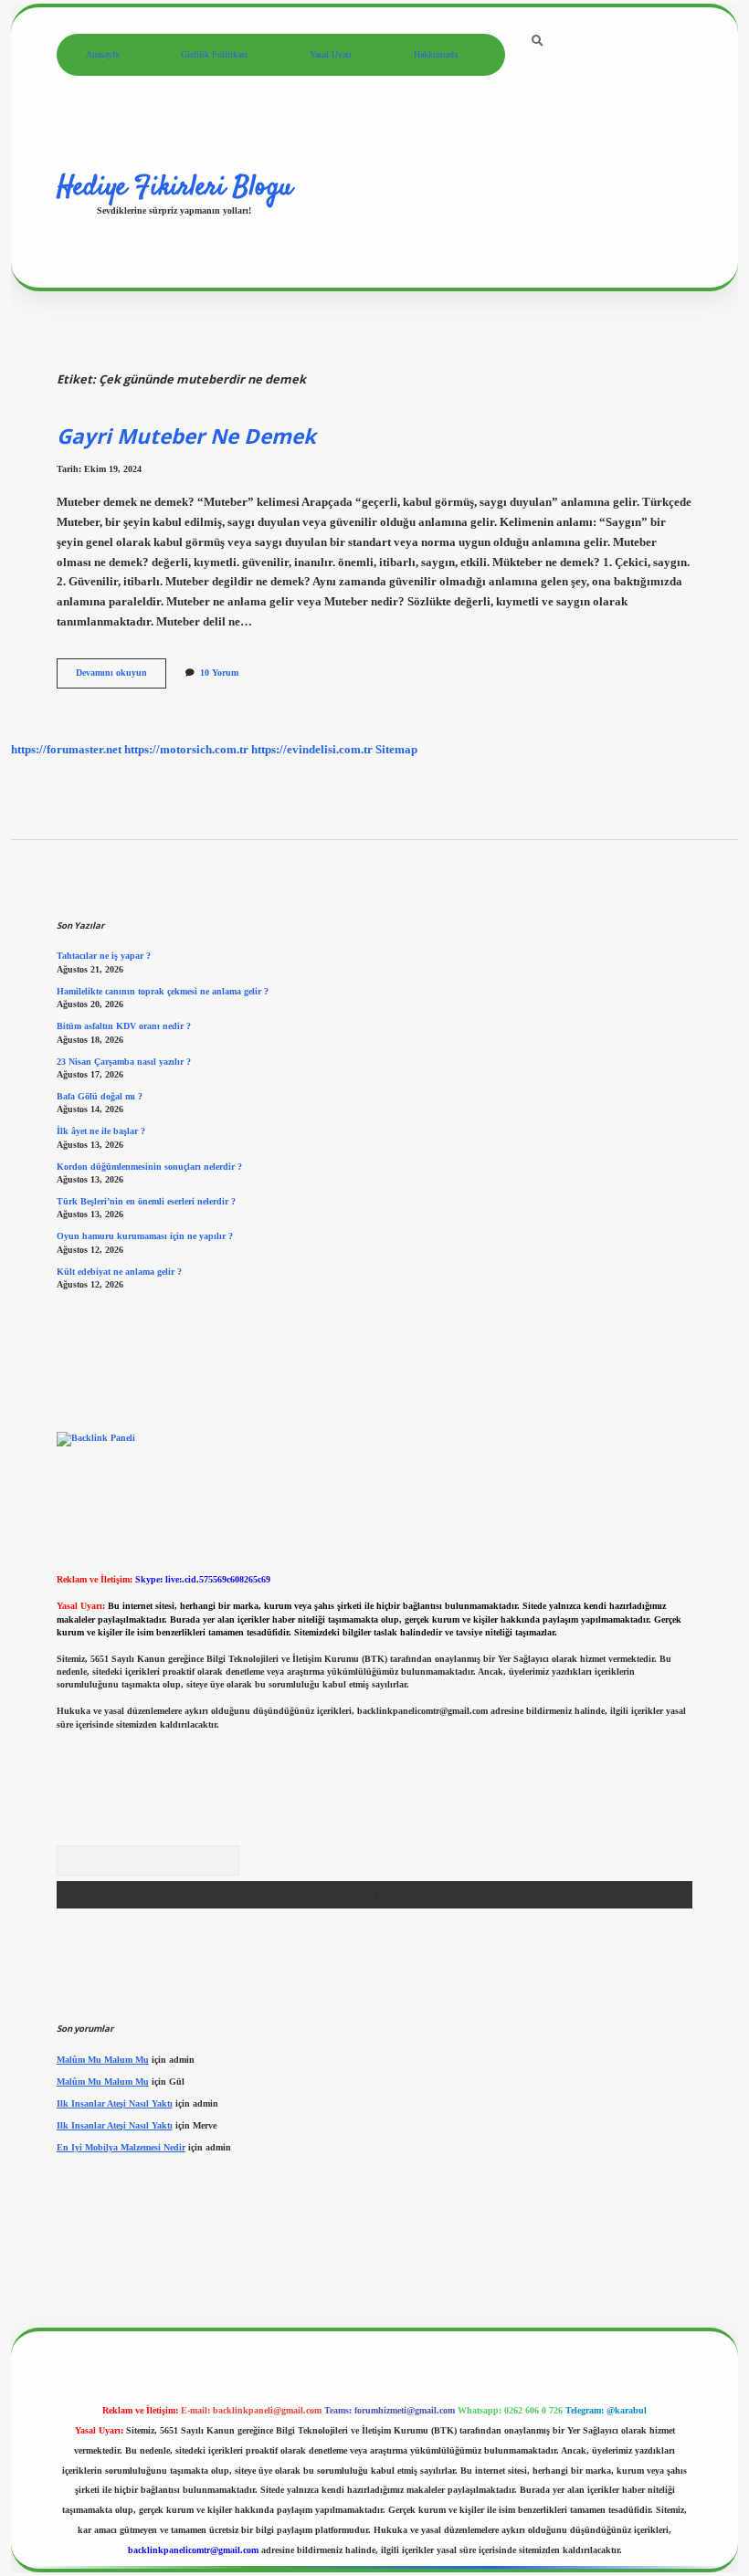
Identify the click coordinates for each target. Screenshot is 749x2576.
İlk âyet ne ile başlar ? (101, 1131)
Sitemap (396, 750)
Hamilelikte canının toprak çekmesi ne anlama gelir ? (163, 991)
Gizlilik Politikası (214, 54)
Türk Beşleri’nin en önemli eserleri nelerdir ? (146, 1201)
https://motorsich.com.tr (186, 750)
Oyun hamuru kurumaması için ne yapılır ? (145, 1236)
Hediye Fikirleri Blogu (174, 187)
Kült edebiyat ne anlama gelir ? (119, 1272)
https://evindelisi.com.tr (312, 750)
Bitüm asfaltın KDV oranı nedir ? (124, 1026)
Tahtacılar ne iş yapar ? (104, 956)
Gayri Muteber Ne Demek (186, 436)
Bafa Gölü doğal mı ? (100, 1096)
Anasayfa (102, 54)
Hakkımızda (436, 54)
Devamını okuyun (121, 677)
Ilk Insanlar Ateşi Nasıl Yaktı (115, 2103)
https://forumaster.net (66, 750)
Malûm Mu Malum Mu (103, 2060)
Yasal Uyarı (331, 54)
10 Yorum (219, 673)
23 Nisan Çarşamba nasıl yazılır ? (124, 1062)
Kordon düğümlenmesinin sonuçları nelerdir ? (149, 1167)
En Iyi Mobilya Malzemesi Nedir (121, 2147)
